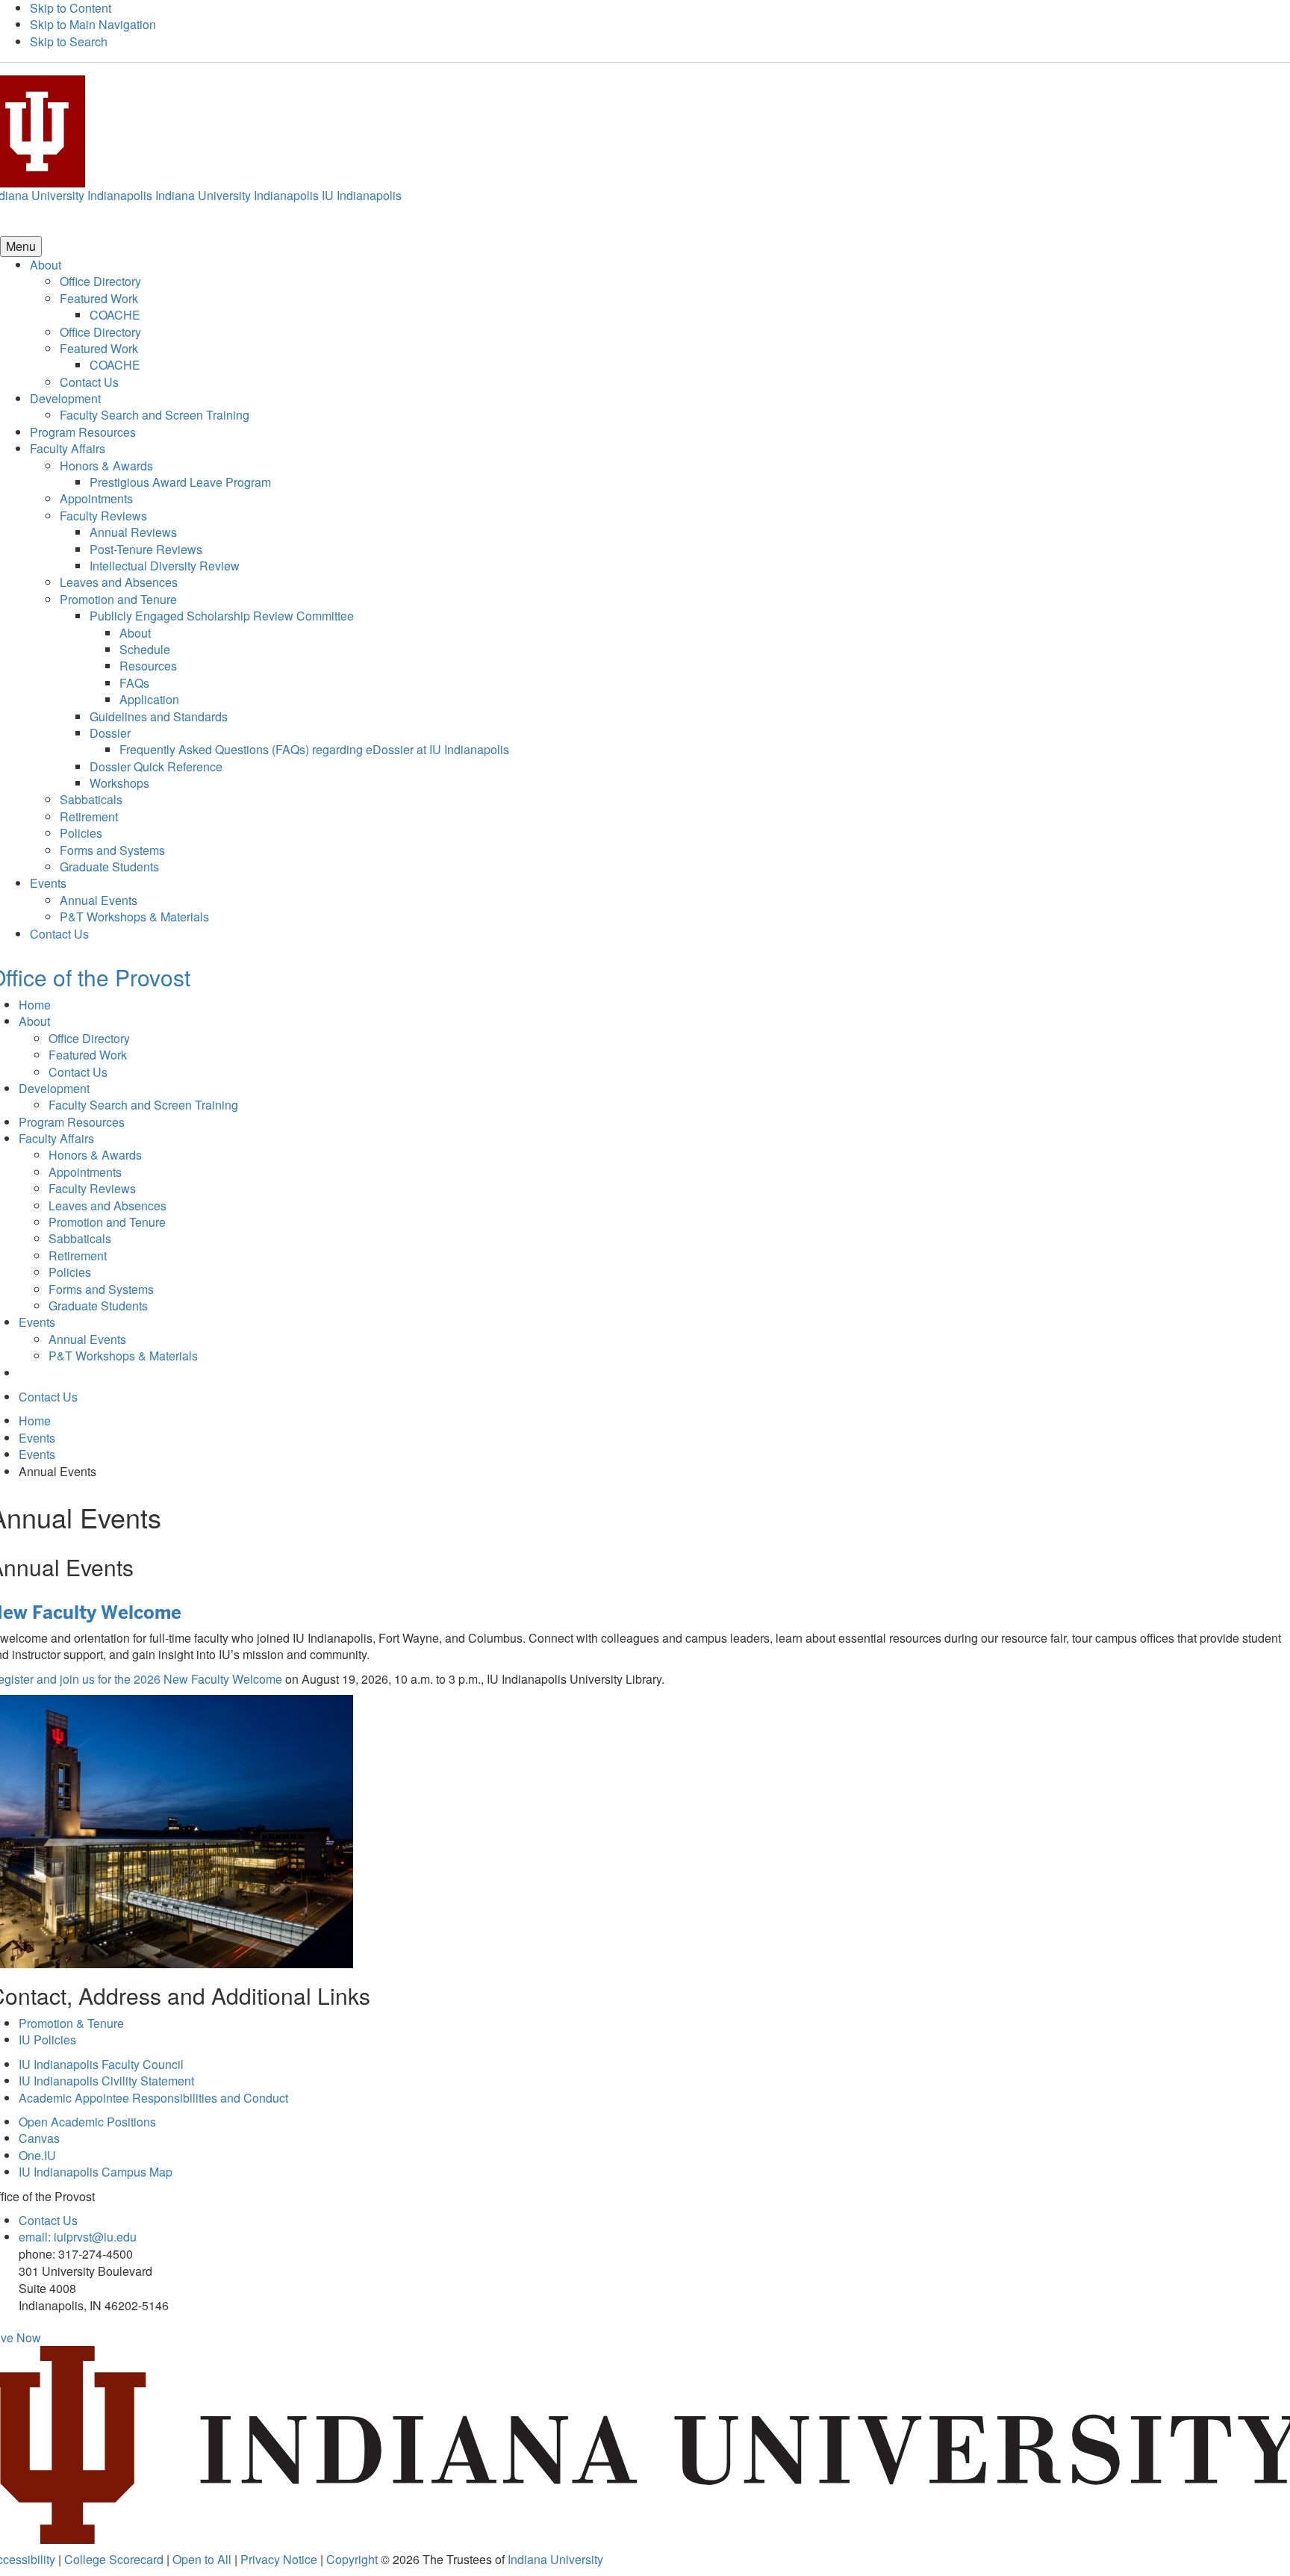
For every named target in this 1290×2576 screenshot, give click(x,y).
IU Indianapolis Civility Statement (106, 2081)
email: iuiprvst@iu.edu (78, 2237)
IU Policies (47, 2040)
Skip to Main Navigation (93, 24)
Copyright (352, 2559)
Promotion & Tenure (71, 2023)
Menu (21, 246)
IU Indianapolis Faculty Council (101, 2064)
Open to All (202, 2559)
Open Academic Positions (87, 2122)
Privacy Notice (279, 2559)
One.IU (37, 2155)
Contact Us (48, 2220)
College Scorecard (114, 2559)
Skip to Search (69, 41)
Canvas (39, 2138)
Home (35, 1005)
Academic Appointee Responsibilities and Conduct (153, 2098)
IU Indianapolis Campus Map (96, 2172)
